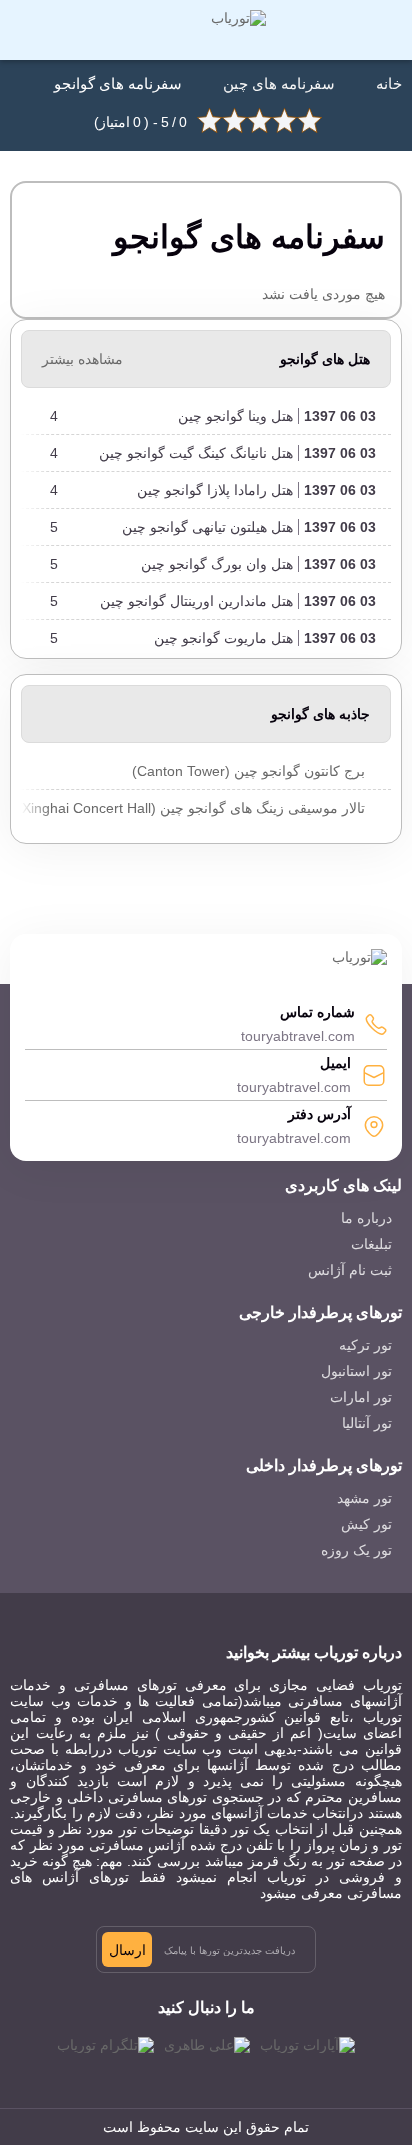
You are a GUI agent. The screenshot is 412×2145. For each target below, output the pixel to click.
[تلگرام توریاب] (105, 2045)
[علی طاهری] (207, 2045)
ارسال (127, 1950)
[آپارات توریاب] (307, 2045)
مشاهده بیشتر (82, 359)
